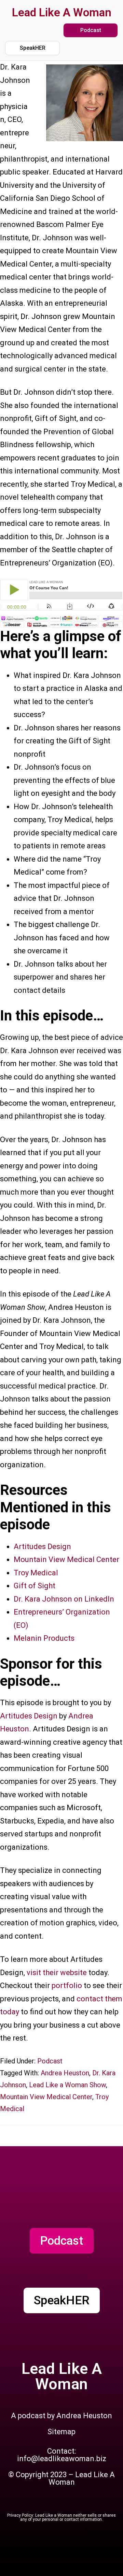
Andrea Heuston (65, 2073)
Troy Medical (36, 1573)
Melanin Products (44, 1638)
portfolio (68, 1986)
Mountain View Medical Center (66, 1559)
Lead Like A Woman (62, 12)
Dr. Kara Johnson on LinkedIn (64, 1599)
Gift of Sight (35, 1586)
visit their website (57, 1973)
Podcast (50, 2061)
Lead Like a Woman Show (67, 2085)
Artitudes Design (42, 1547)
